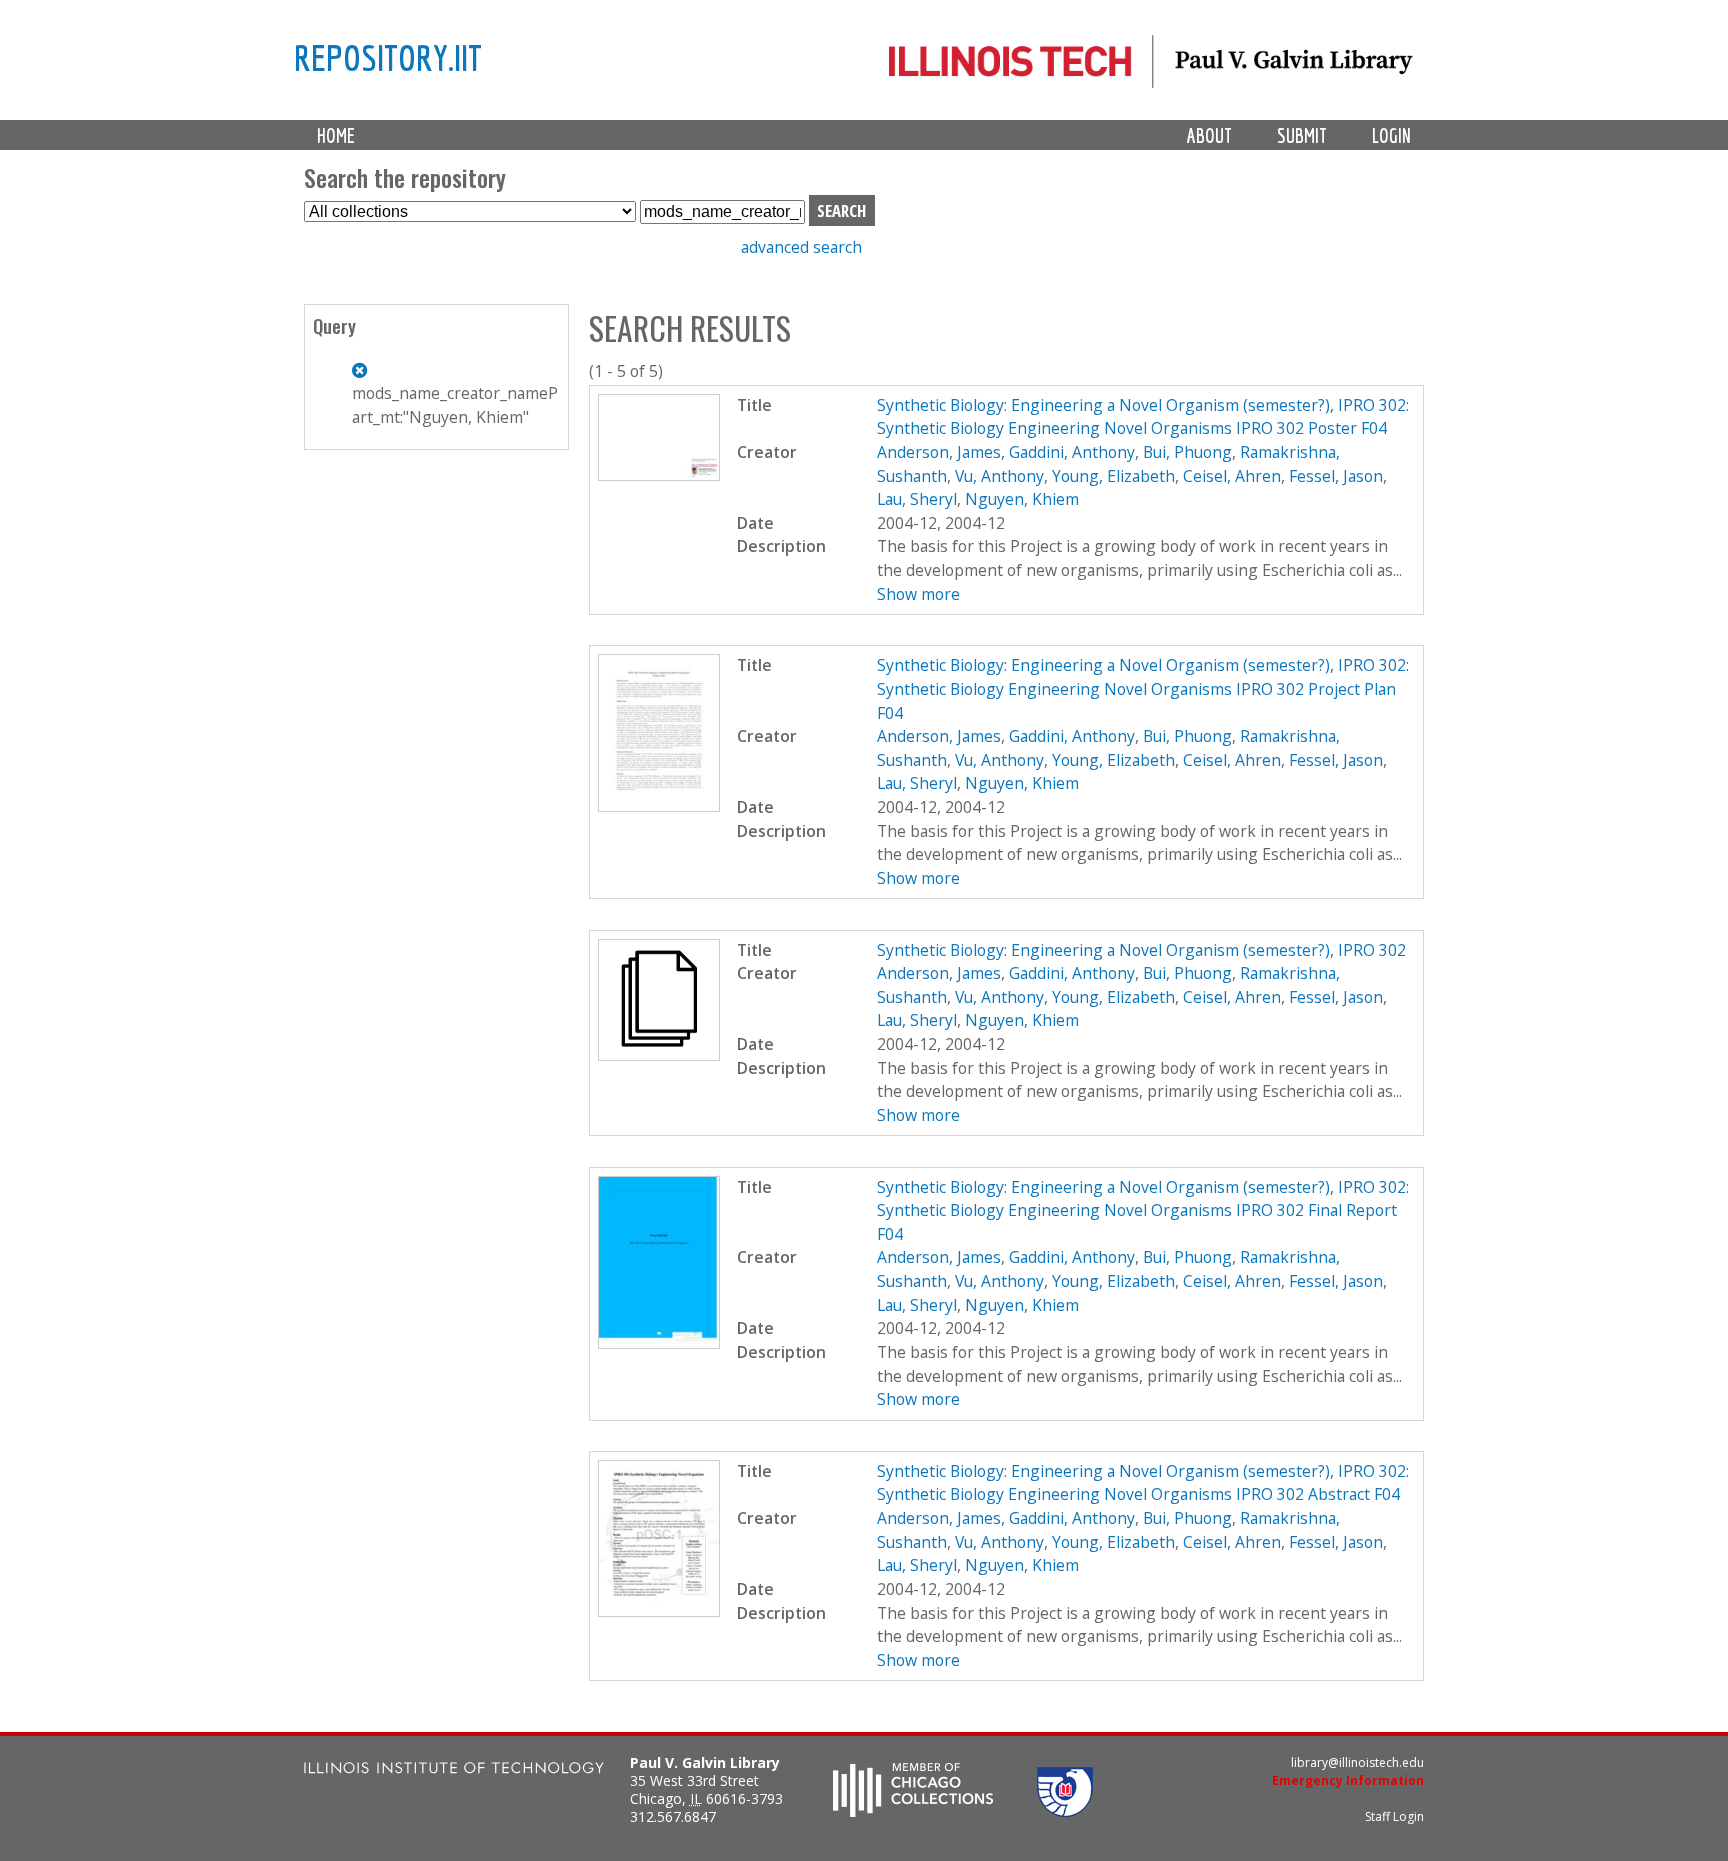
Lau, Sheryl (917, 499)
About (1209, 135)
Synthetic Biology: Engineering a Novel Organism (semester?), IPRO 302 (1141, 950)
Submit (1302, 135)
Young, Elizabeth (1113, 476)
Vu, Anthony (999, 476)
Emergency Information (1348, 1780)
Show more (918, 594)
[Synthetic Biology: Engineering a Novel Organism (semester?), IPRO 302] (659, 1055)
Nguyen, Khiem (1022, 499)
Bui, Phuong (1187, 452)
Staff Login (1394, 1816)
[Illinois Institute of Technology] (454, 1770)
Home (336, 135)
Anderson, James (939, 452)
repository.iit (388, 57)
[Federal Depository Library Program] (1065, 1811)
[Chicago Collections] (913, 1811)
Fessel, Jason (1336, 476)
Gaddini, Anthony (1072, 452)
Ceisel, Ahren (1232, 476)
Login (1391, 135)
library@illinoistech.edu (1357, 1762)
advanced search (801, 247)
